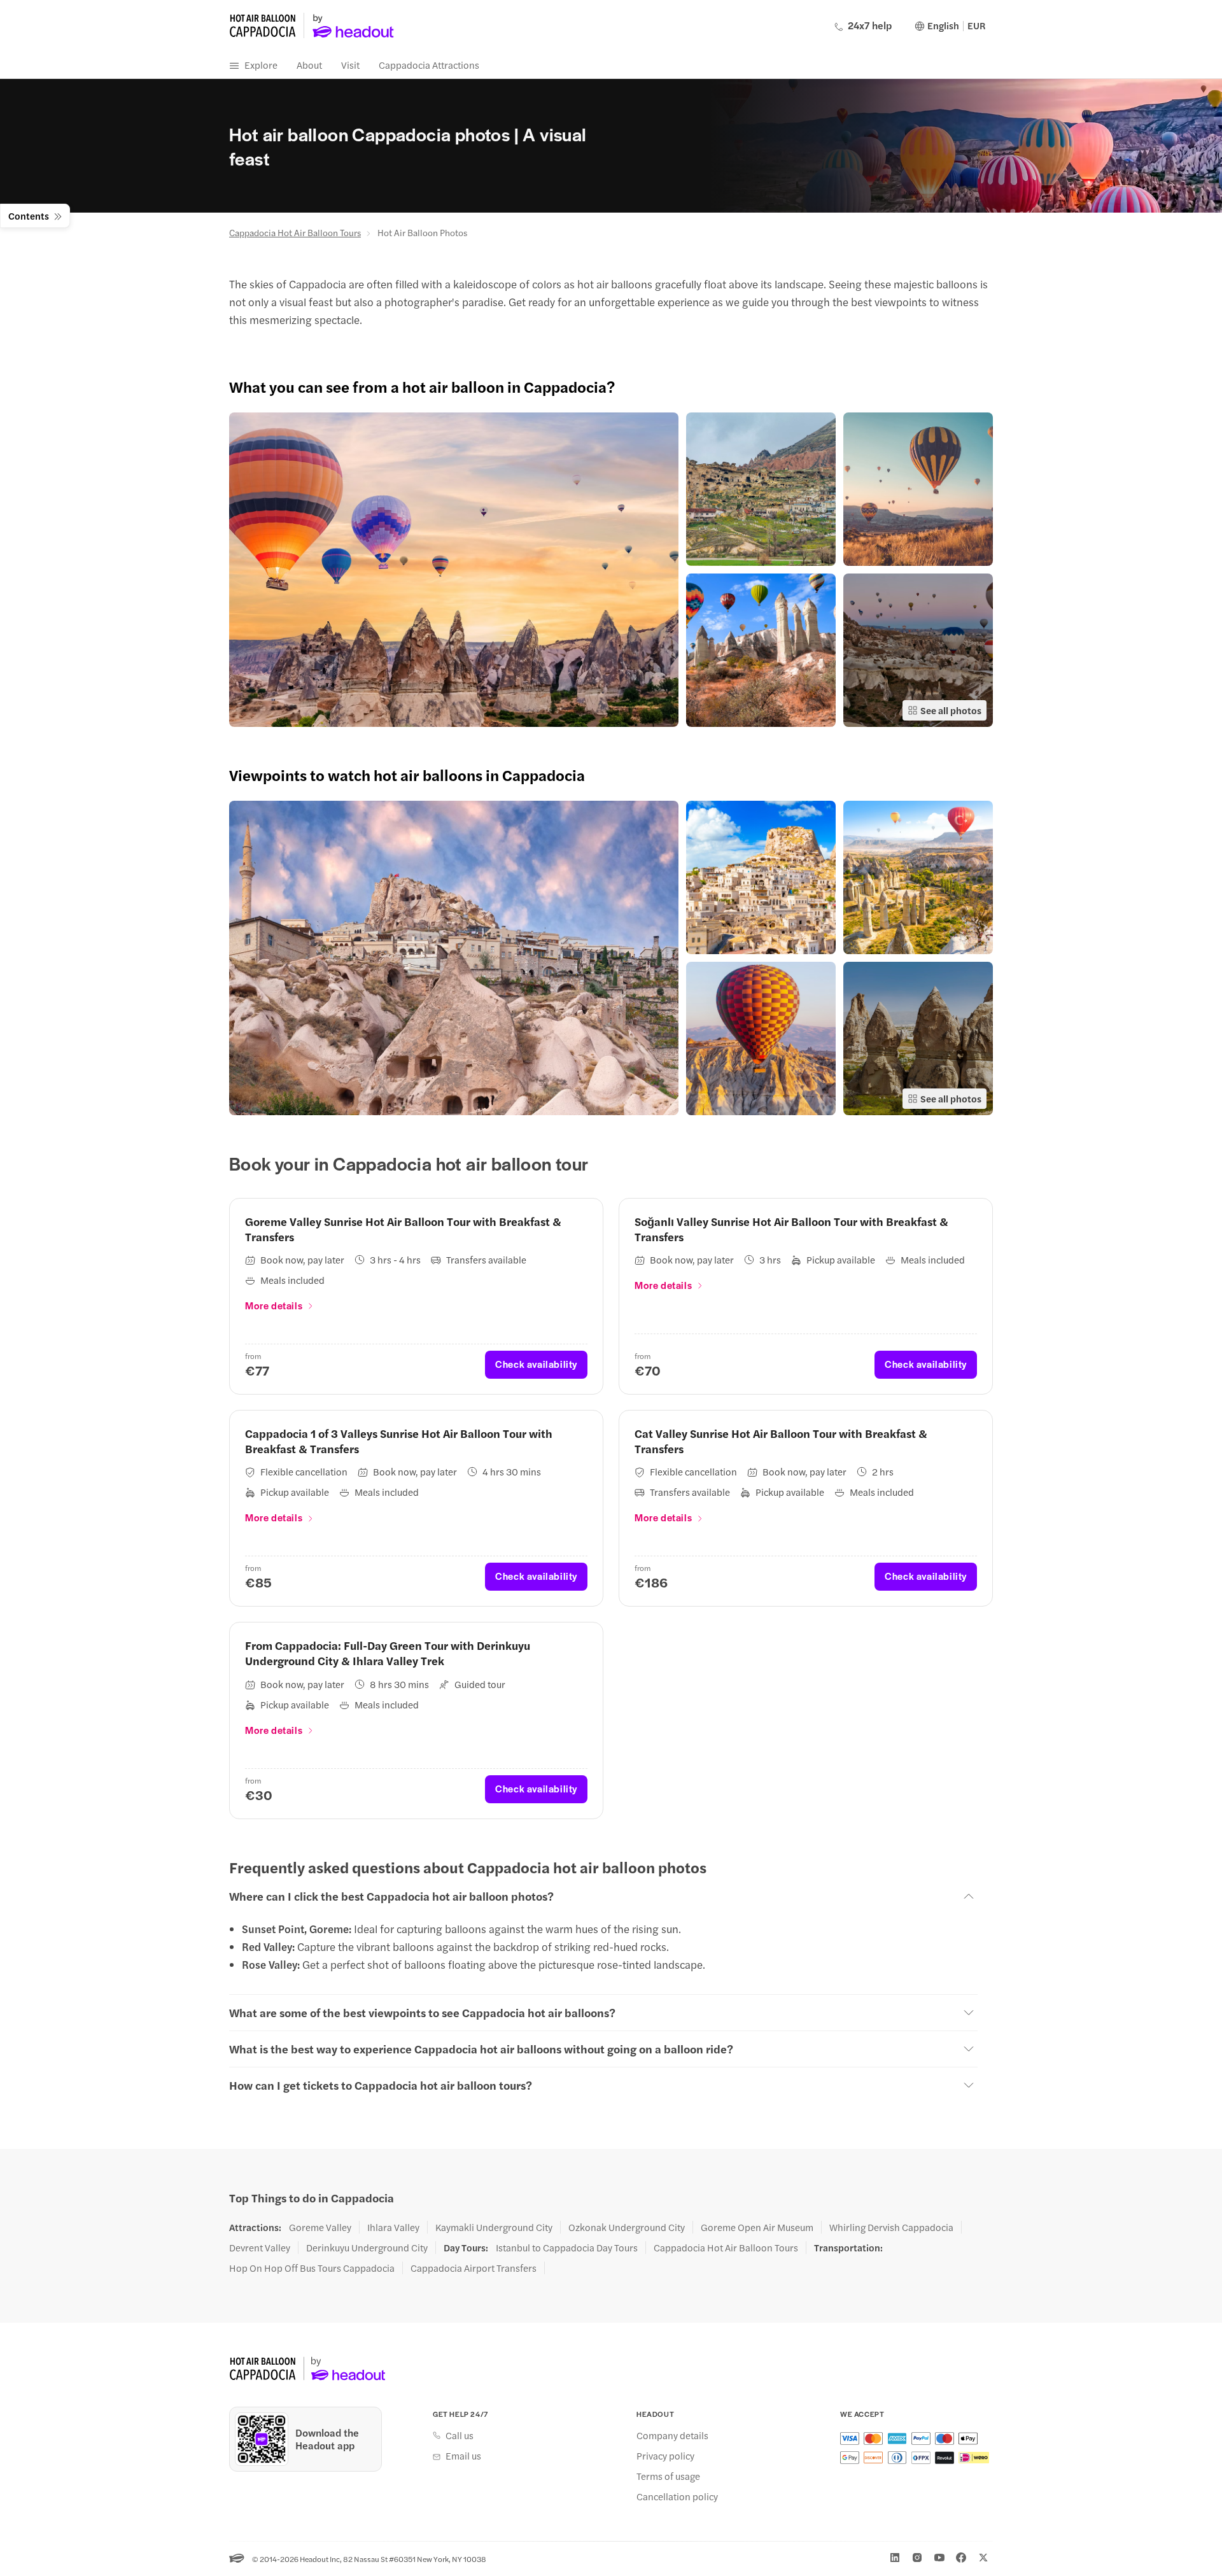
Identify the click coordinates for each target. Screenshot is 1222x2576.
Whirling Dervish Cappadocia (891, 2227)
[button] (454, 570)
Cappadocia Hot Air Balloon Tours (295, 232)
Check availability (536, 1364)
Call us (460, 2435)
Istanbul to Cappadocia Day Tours (567, 2248)
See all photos (951, 710)
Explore (261, 65)
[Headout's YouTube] (939, 2558)
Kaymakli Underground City (494, 2227)
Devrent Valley (260, 2248)
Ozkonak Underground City (627, 2227)
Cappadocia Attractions (429, 65)
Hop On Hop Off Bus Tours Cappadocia (312, 2268)
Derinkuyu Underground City (367, 2248)
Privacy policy (665, 2456)
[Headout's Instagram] (917, 2558)
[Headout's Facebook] (961, 2558)
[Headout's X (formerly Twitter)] (983, 2558)
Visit (350, 65)
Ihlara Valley (393, 2227)
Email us (463, 2456)
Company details (672, 2435)
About (309, 65)
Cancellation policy (677, 2496)
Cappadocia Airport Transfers (474, 2268)
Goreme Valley (320, 2227)
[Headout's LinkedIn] (895, 2558)
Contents (29, 215)
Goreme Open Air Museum (757, 2227)
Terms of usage (668, 2476)
